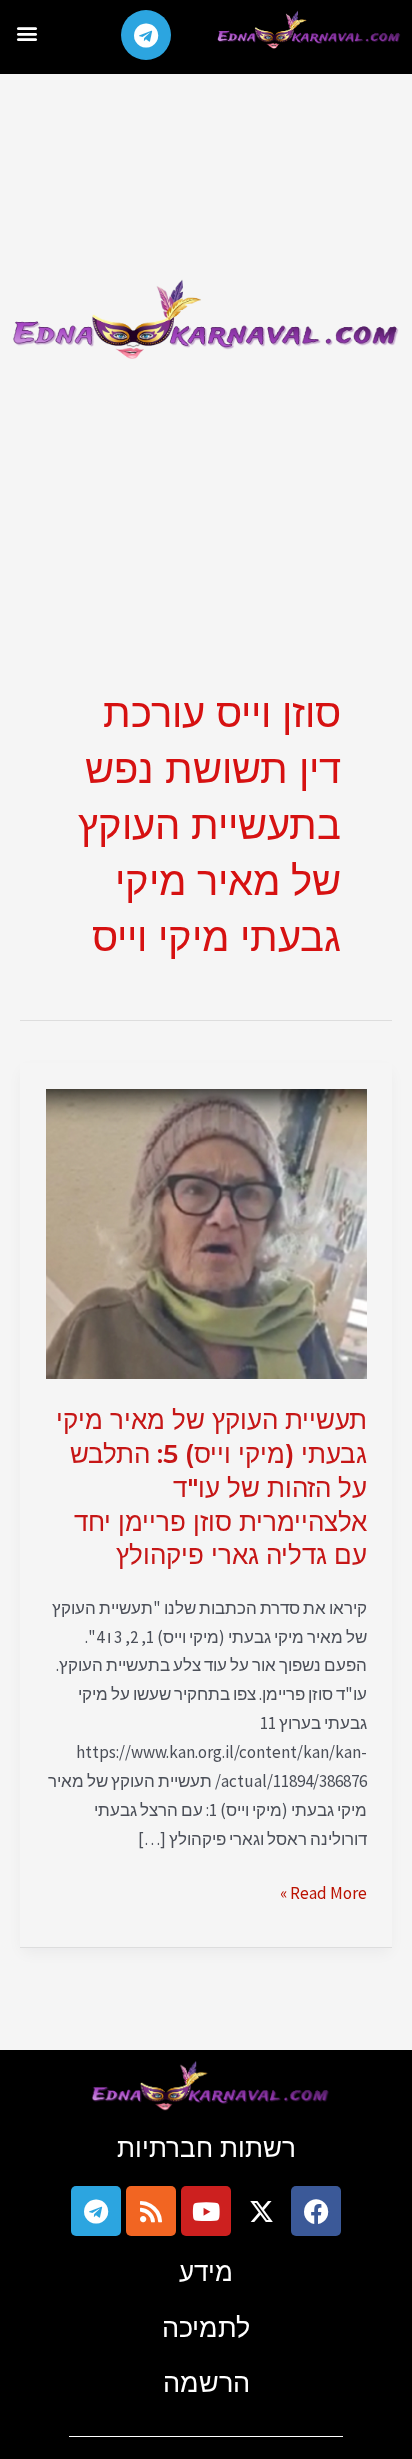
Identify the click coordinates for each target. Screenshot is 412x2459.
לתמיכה (206, 2327)
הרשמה (206, 2382)
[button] (26, 32)
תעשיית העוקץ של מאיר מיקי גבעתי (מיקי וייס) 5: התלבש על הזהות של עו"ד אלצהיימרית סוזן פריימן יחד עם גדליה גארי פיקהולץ (211, 1487)
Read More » (323, 1891)
